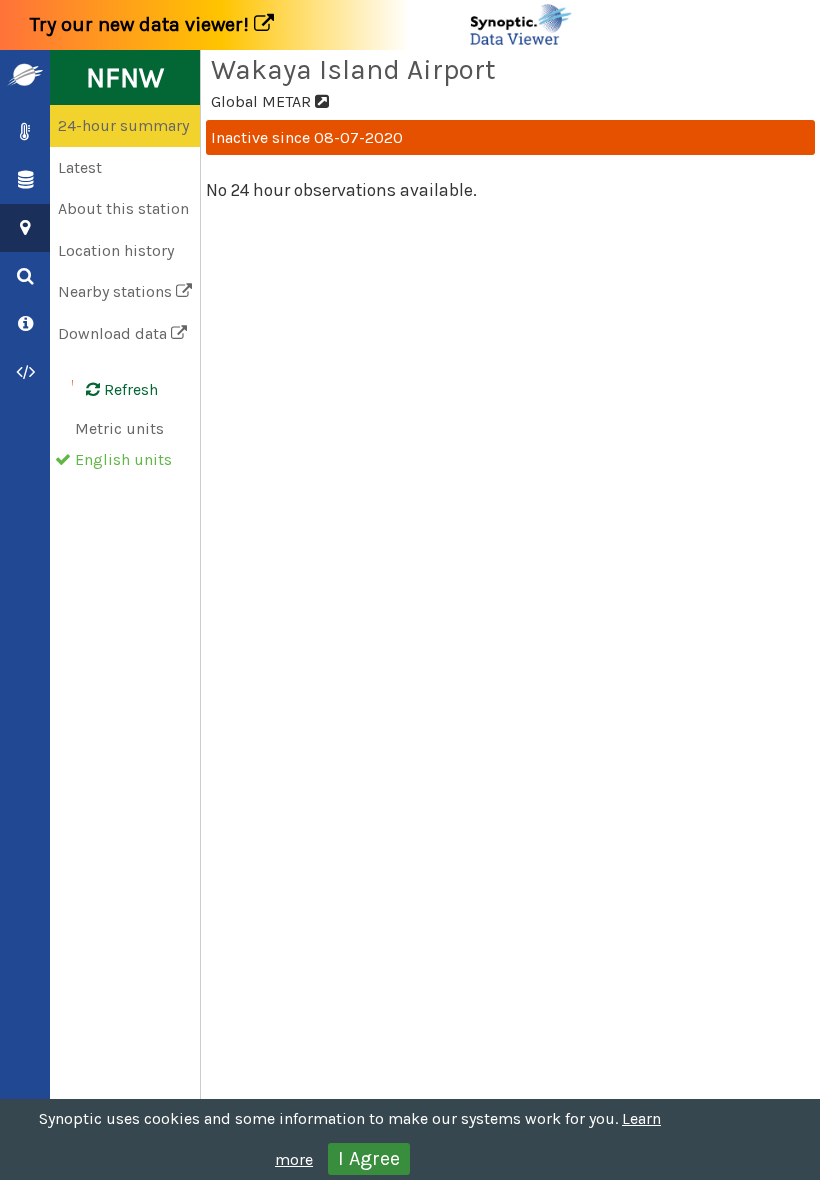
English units (123, 459)
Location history (116, 250)
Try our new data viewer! (142, 24)
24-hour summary (123, 125)
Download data (114, 333)
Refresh (129, 389)
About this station (123, 208)
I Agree (369, 1158)
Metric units (119, 428)
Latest (80, 167)
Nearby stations (117, 291)
